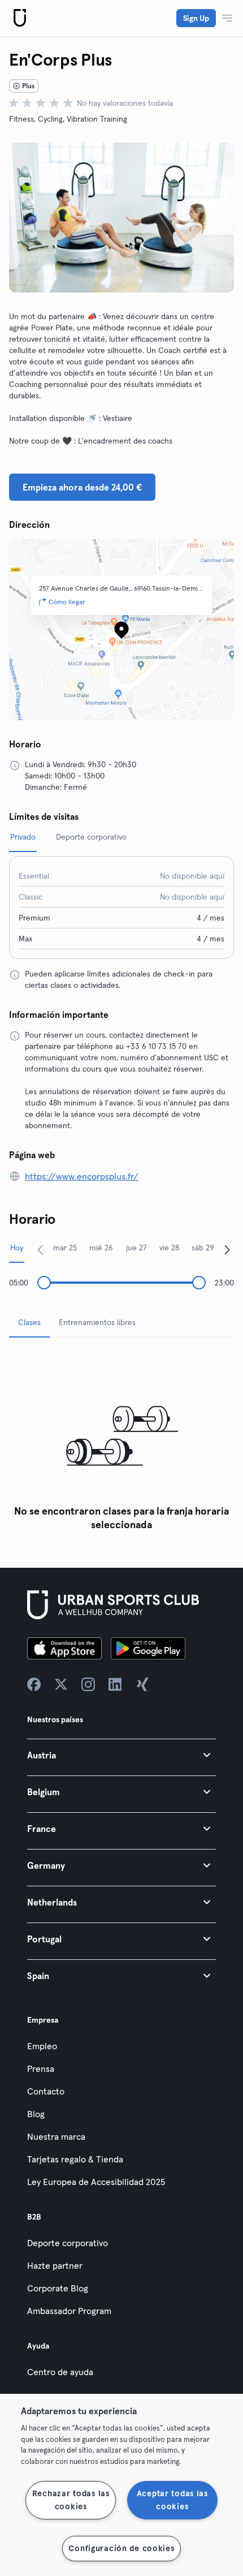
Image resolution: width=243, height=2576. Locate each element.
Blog (36, 2114)
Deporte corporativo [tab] (91, 837)
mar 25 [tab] (65, 1248)
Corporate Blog (58, 2288)
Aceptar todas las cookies (172, 2500)
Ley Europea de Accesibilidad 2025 (96, 2182)
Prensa (41, 2068)
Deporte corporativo (68, 2243)
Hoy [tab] (17, 1248)
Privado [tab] (23, 837)
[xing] (142, 1684)
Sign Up (196, 18)
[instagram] (88, 1684)
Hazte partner (55, 2265)
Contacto (46, 2091)
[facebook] (34, 1684)
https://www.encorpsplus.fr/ (82, 1176)
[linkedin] (115, 1684)
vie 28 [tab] (169, 1248)
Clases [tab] (29, 1322)
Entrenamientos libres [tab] (97, 1322)
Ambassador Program (69, 2311)
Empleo (42, 2046)
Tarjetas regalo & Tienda (75, 2159)
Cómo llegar (67, 602)
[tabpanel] (121, 1441)
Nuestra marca (56, 2136)
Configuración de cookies (121, 2548)
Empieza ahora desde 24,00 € (82, 487)
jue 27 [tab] (136, 1248)
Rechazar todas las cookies (71, 2500)
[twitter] (61, 1684)
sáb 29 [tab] (203, 1248)
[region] (121, 2485)
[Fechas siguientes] (227, 1249)
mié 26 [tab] (101, 1248)
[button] (121, 1755)
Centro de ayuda (60, 2372)
